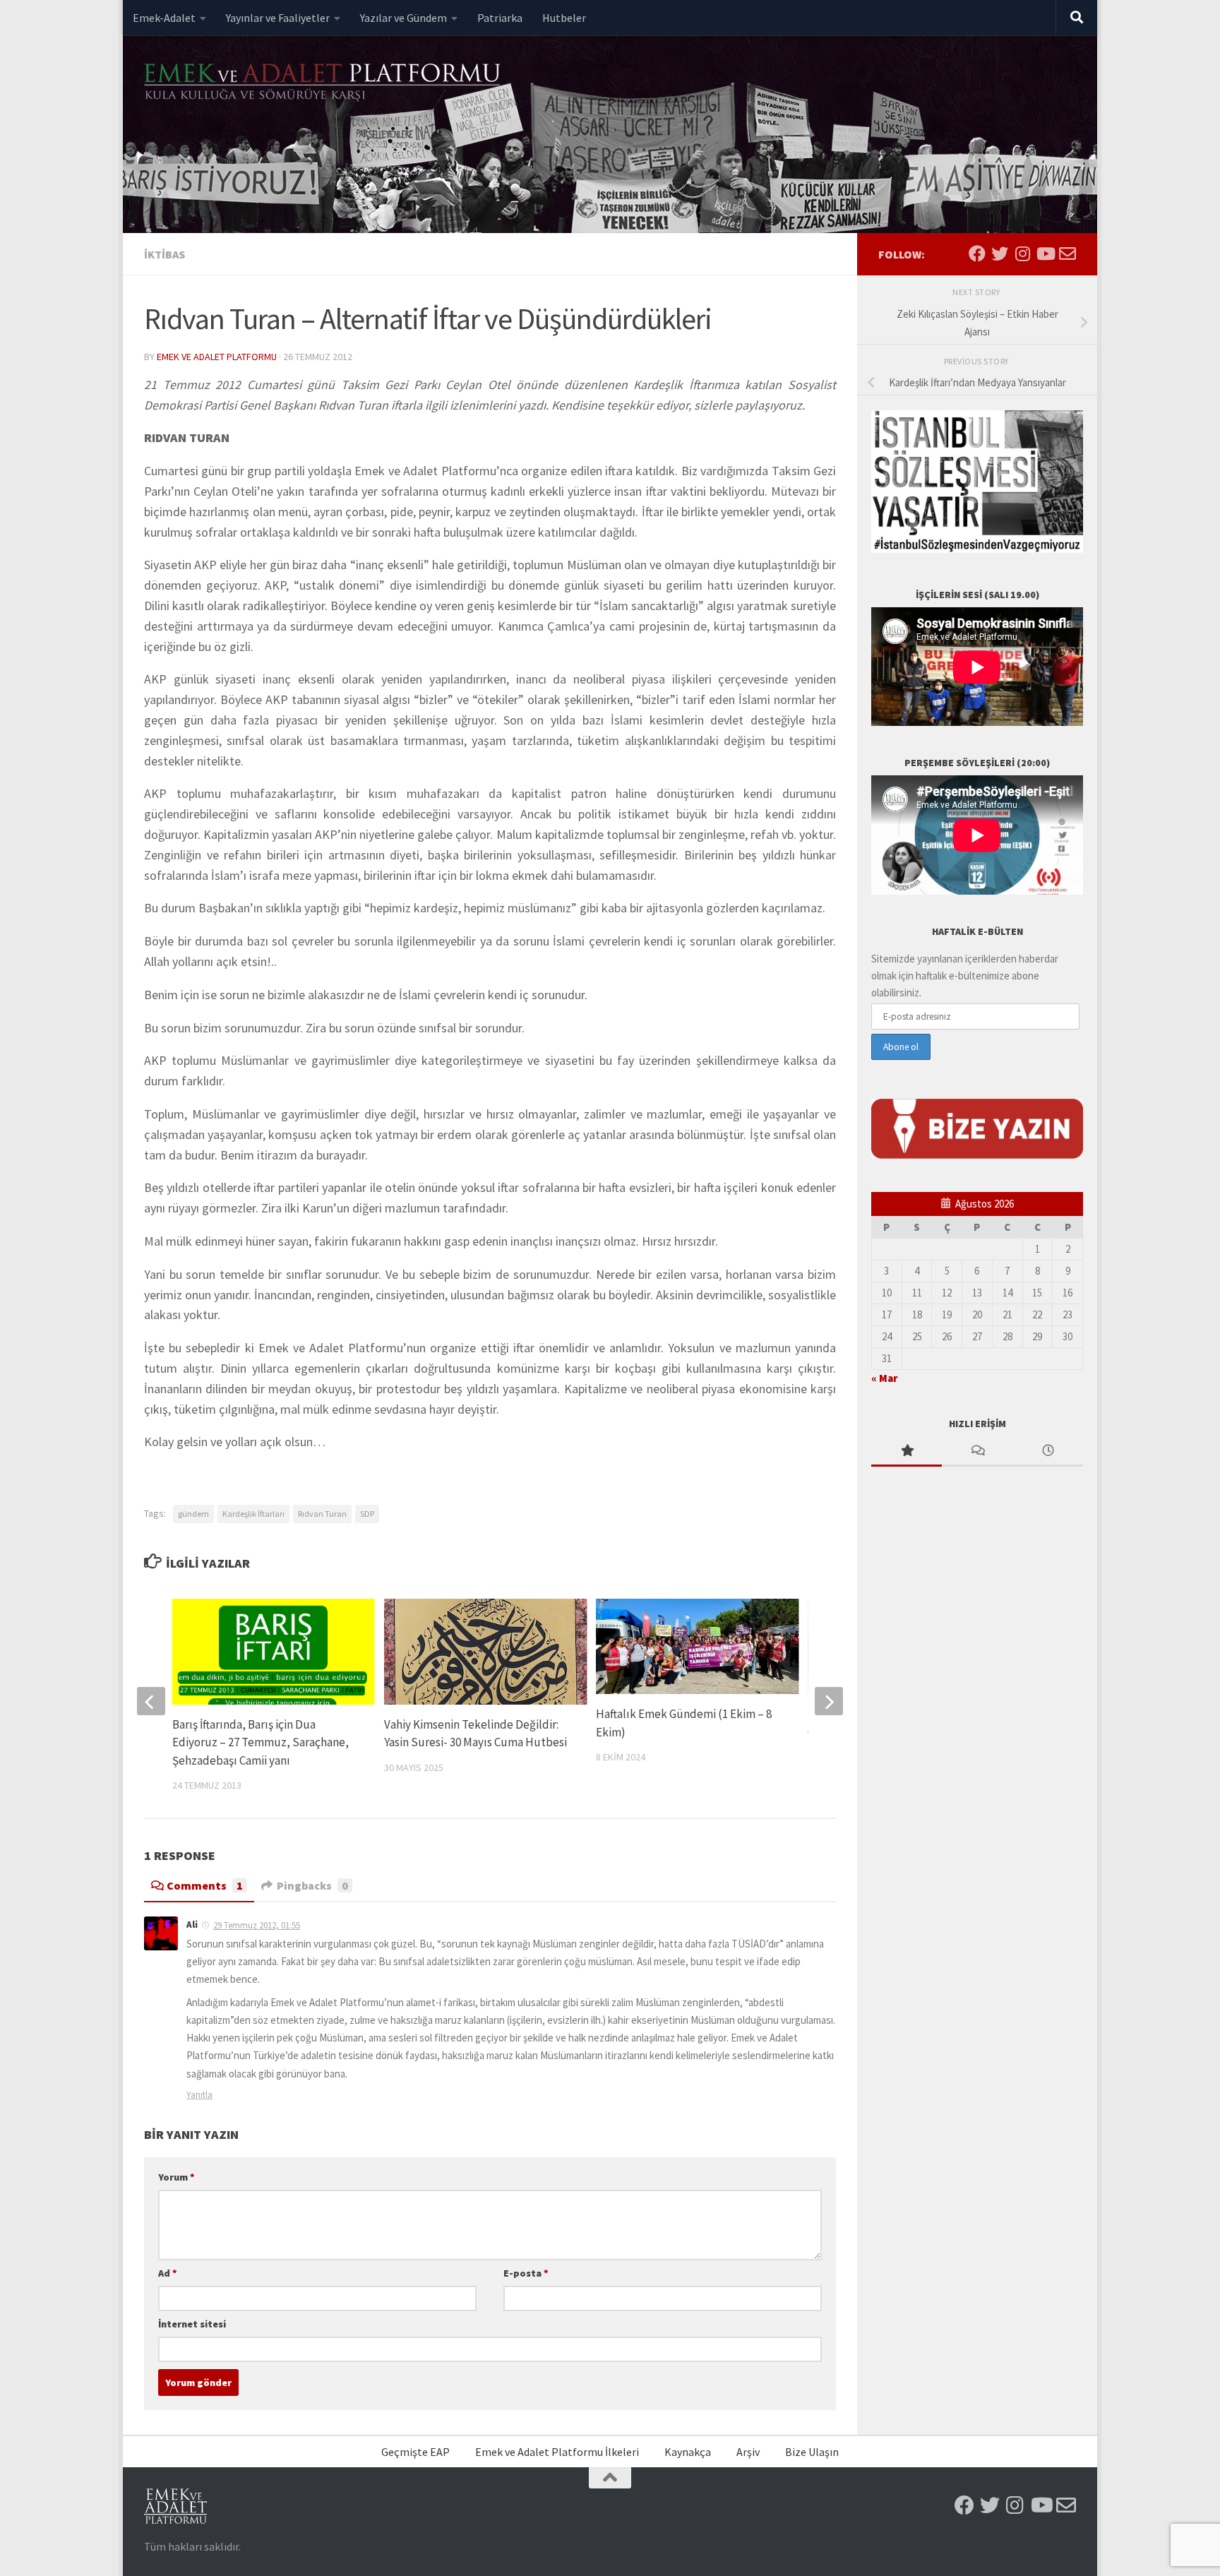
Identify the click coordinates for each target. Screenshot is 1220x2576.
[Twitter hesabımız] (1000, 254)
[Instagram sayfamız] (1022, 254)
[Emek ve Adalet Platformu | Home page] (324, 83)
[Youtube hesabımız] (1045, 254)
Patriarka (500, 18)
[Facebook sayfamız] (977, 254)
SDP (367, 1514)
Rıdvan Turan (322, 1514)
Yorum (177, 2177)
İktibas (165, 254)
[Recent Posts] (1048, 1451)
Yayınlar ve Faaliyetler (278, 18)
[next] (829, 1701)
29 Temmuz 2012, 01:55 (257, 1925)
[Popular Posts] (907, 1451)
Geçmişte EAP (415, 2452)
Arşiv (748, 2452)
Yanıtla (199, 2095)
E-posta (526, 2273)
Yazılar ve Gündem (403, 18)
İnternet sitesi (192, 2324)
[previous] (151, 1701)
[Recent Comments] (977, 1451)
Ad (168, 2273)
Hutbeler (564, 18)
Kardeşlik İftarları (253, 1514)
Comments (205, 1885)
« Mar (884, 1378)
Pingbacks (312, 1885)
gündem (193, 1514)
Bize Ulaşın (812, 2452)
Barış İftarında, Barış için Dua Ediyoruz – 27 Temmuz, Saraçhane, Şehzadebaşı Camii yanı (261, 1742)
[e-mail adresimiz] (1067, 254)
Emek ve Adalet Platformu (217, 357)
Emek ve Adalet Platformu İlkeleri (557, 2452)
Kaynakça (688, 2452)
